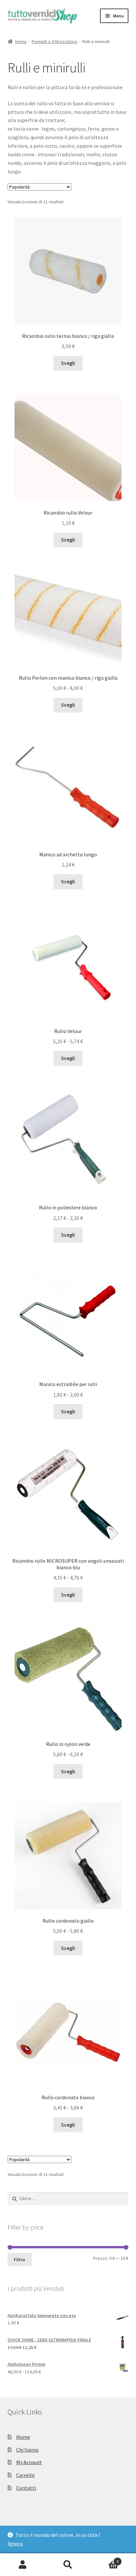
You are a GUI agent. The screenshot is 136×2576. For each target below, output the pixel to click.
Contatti (26, 2488)
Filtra (19, 2260)
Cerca (68, 2565)
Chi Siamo (27, 2450)
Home (21, 41)
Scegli (68, 363)
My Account (29, 2462)
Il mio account (23, 2565)
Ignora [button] (15, 2543)
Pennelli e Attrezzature (54, 41)
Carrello (25, 2475)
